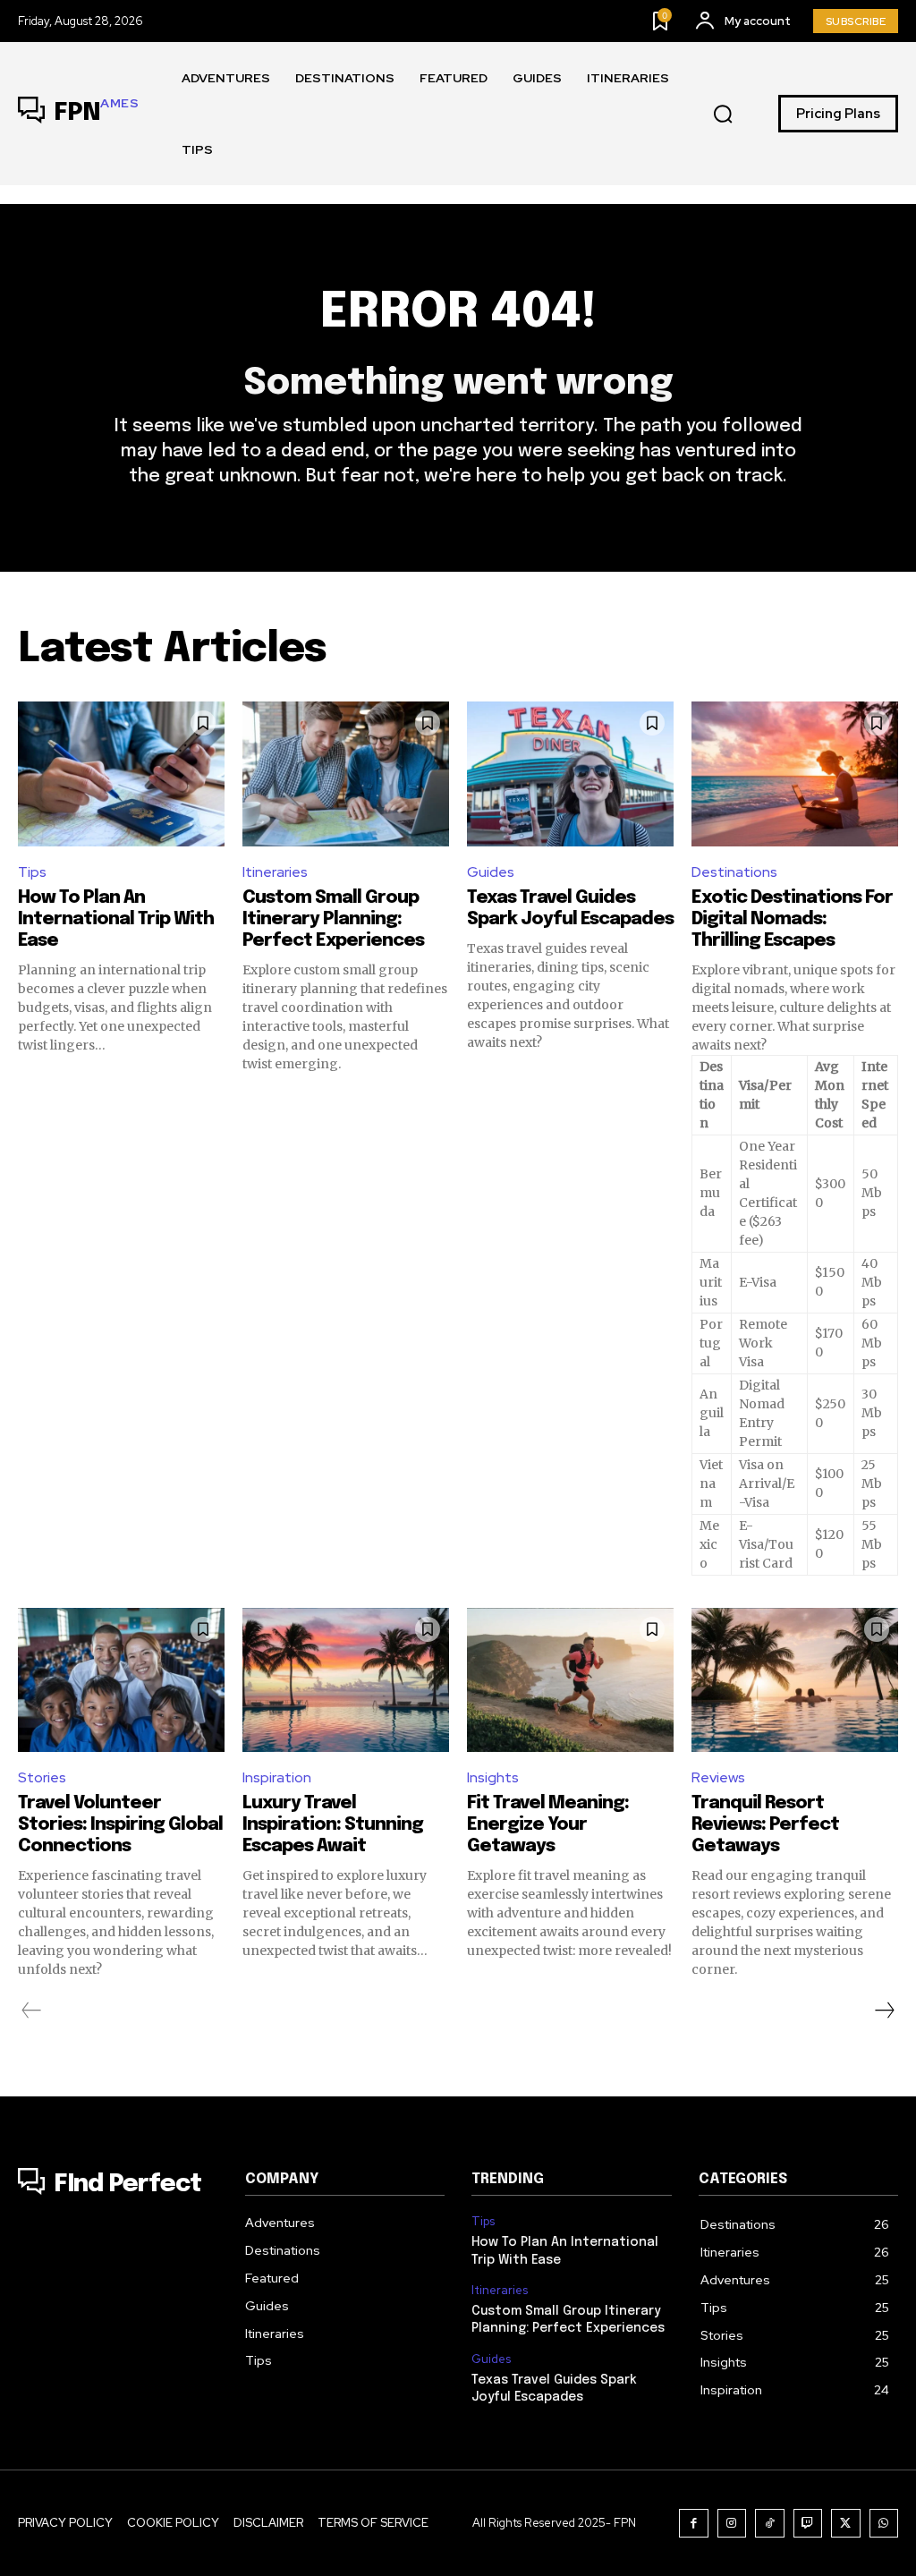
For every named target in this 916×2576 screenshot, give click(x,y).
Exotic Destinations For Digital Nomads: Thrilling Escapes (792, 919)
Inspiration (277, 1777)
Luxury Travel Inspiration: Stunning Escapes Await (333, 1825)
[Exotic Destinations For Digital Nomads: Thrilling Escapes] (795, 774)
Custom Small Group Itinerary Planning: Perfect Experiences (333, 919)
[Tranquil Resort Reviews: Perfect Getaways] (795, 1680)
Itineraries (275, 872)
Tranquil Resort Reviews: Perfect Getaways (765, 1825)
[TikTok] (770, 2524)
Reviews (718, 1777)
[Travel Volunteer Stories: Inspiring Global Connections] (121, 1680)
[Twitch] (808, 2524)
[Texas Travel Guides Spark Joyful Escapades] (570, 774)
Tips (32, 872)
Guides (491, 872)
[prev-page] (32, 2011)
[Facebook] (694, 2524)
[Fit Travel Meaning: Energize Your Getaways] (570, 1680)
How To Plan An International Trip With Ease (116, 919)
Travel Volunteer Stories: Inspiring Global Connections (120, 1825)
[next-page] (884, 2011)
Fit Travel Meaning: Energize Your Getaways (548, 1825)
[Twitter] (846, 2524)
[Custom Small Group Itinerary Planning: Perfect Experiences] (346, 774)
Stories (42, 1777)
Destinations (734, 872)
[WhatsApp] (884, 2524)
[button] (723, 115)
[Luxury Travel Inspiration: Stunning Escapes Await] (346, 1680)
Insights (493, 1777)
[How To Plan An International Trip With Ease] (121, 774)
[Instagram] (732, 2524)
